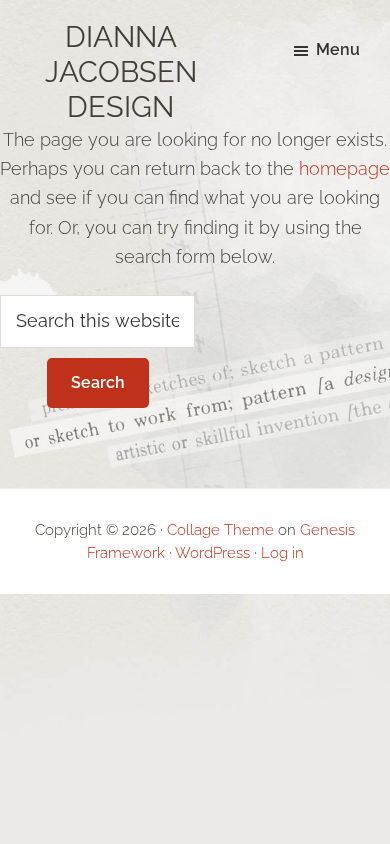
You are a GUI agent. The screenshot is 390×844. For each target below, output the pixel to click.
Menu (338, 49)
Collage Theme (220, 530)
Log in (282, 553)
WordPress (212, 553)
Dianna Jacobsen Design (121, 72)
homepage (344, 168)
